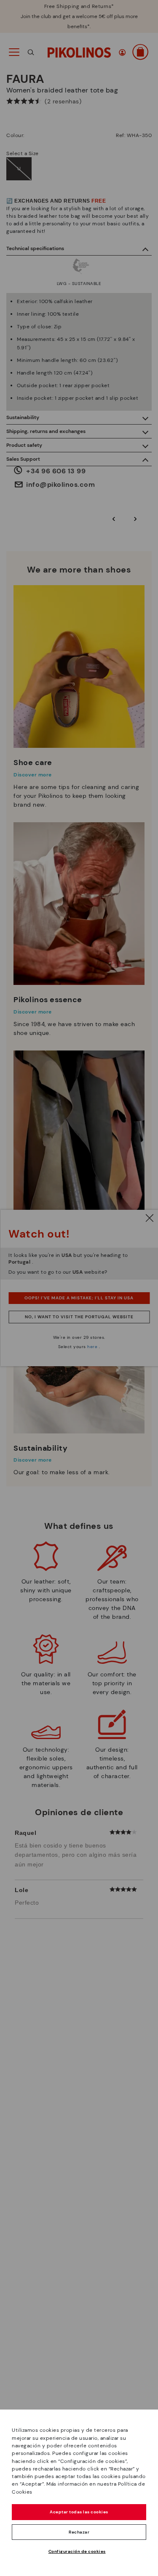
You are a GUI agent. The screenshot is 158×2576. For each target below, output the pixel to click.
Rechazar (79, 2532)
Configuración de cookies (77, 2551)
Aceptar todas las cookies (79, 2512)
